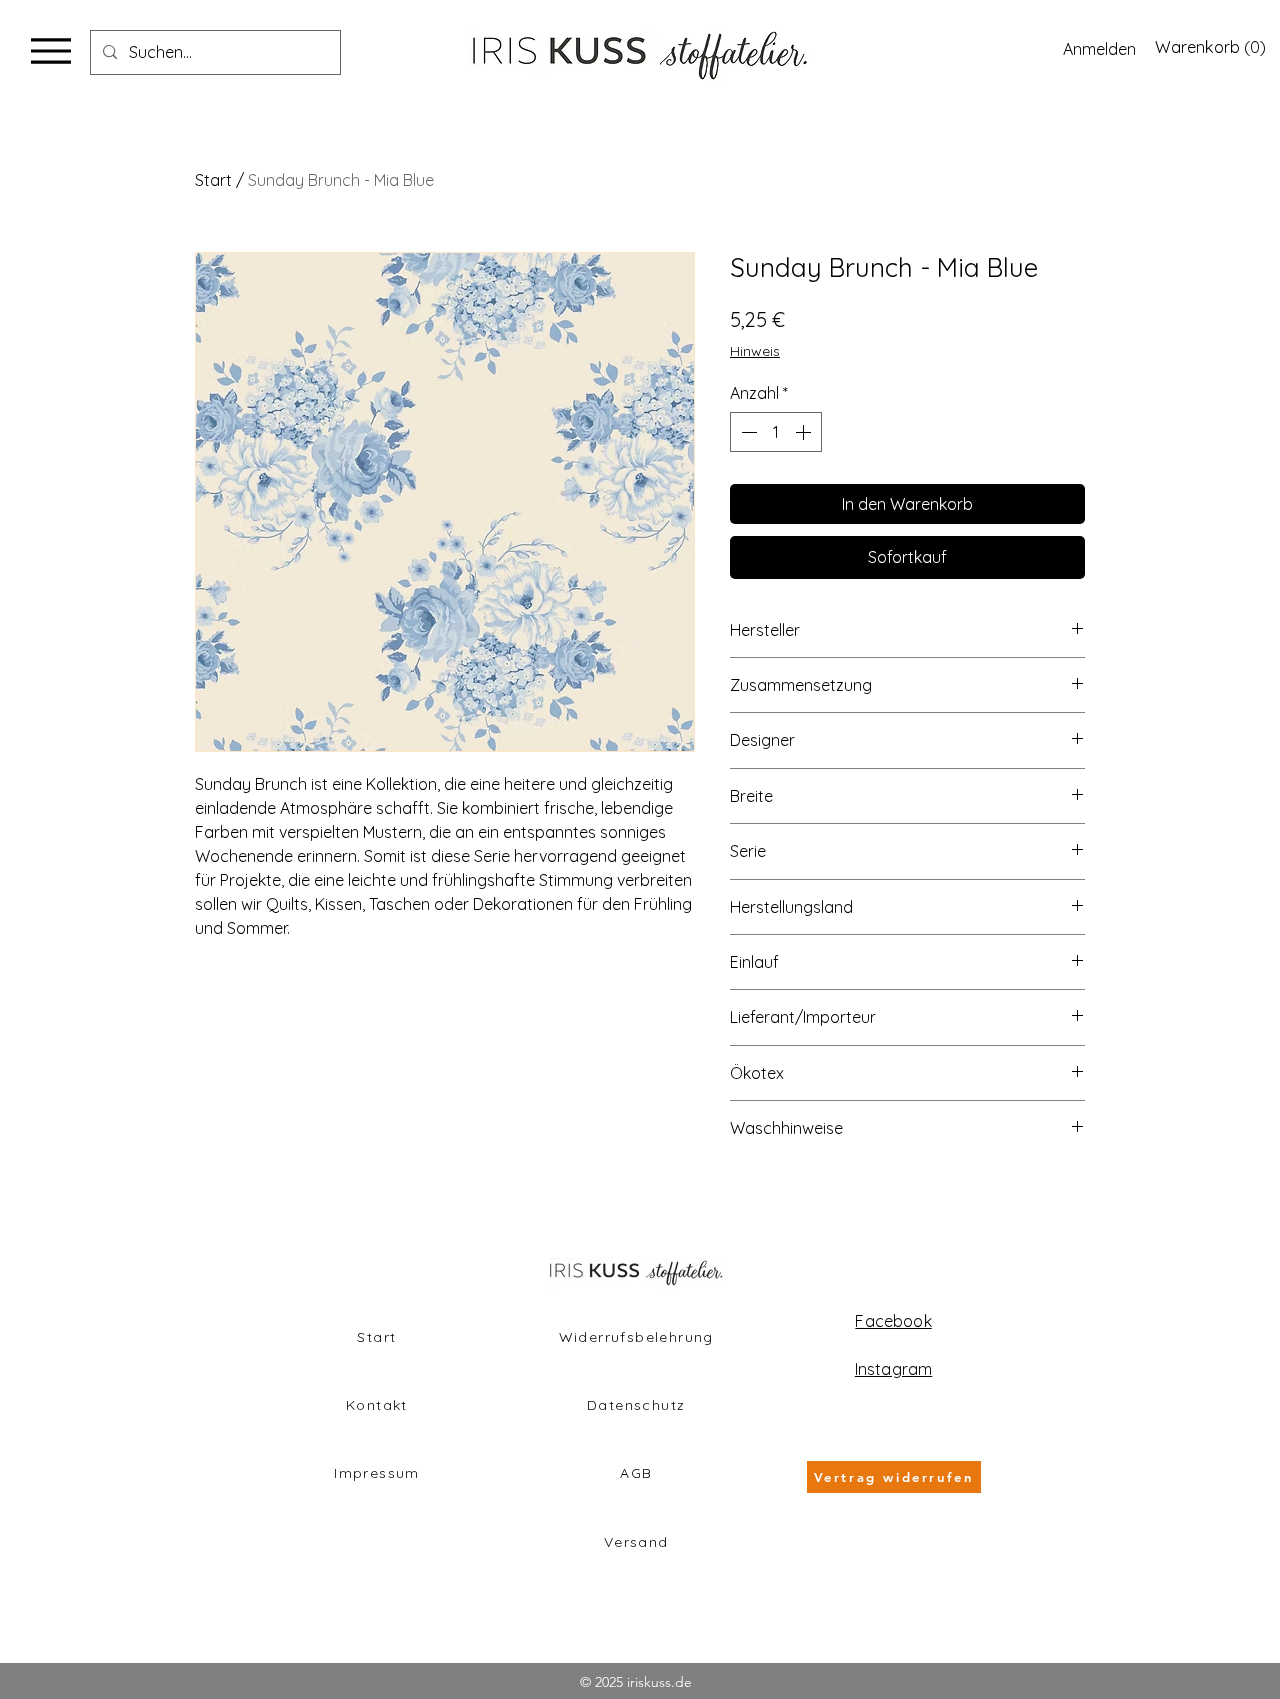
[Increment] (805, 432)
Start (213, 180)
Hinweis (755, 351)
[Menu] (50, 50)
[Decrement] (747, 432)
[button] (1208, 47)
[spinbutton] (776, 432)
